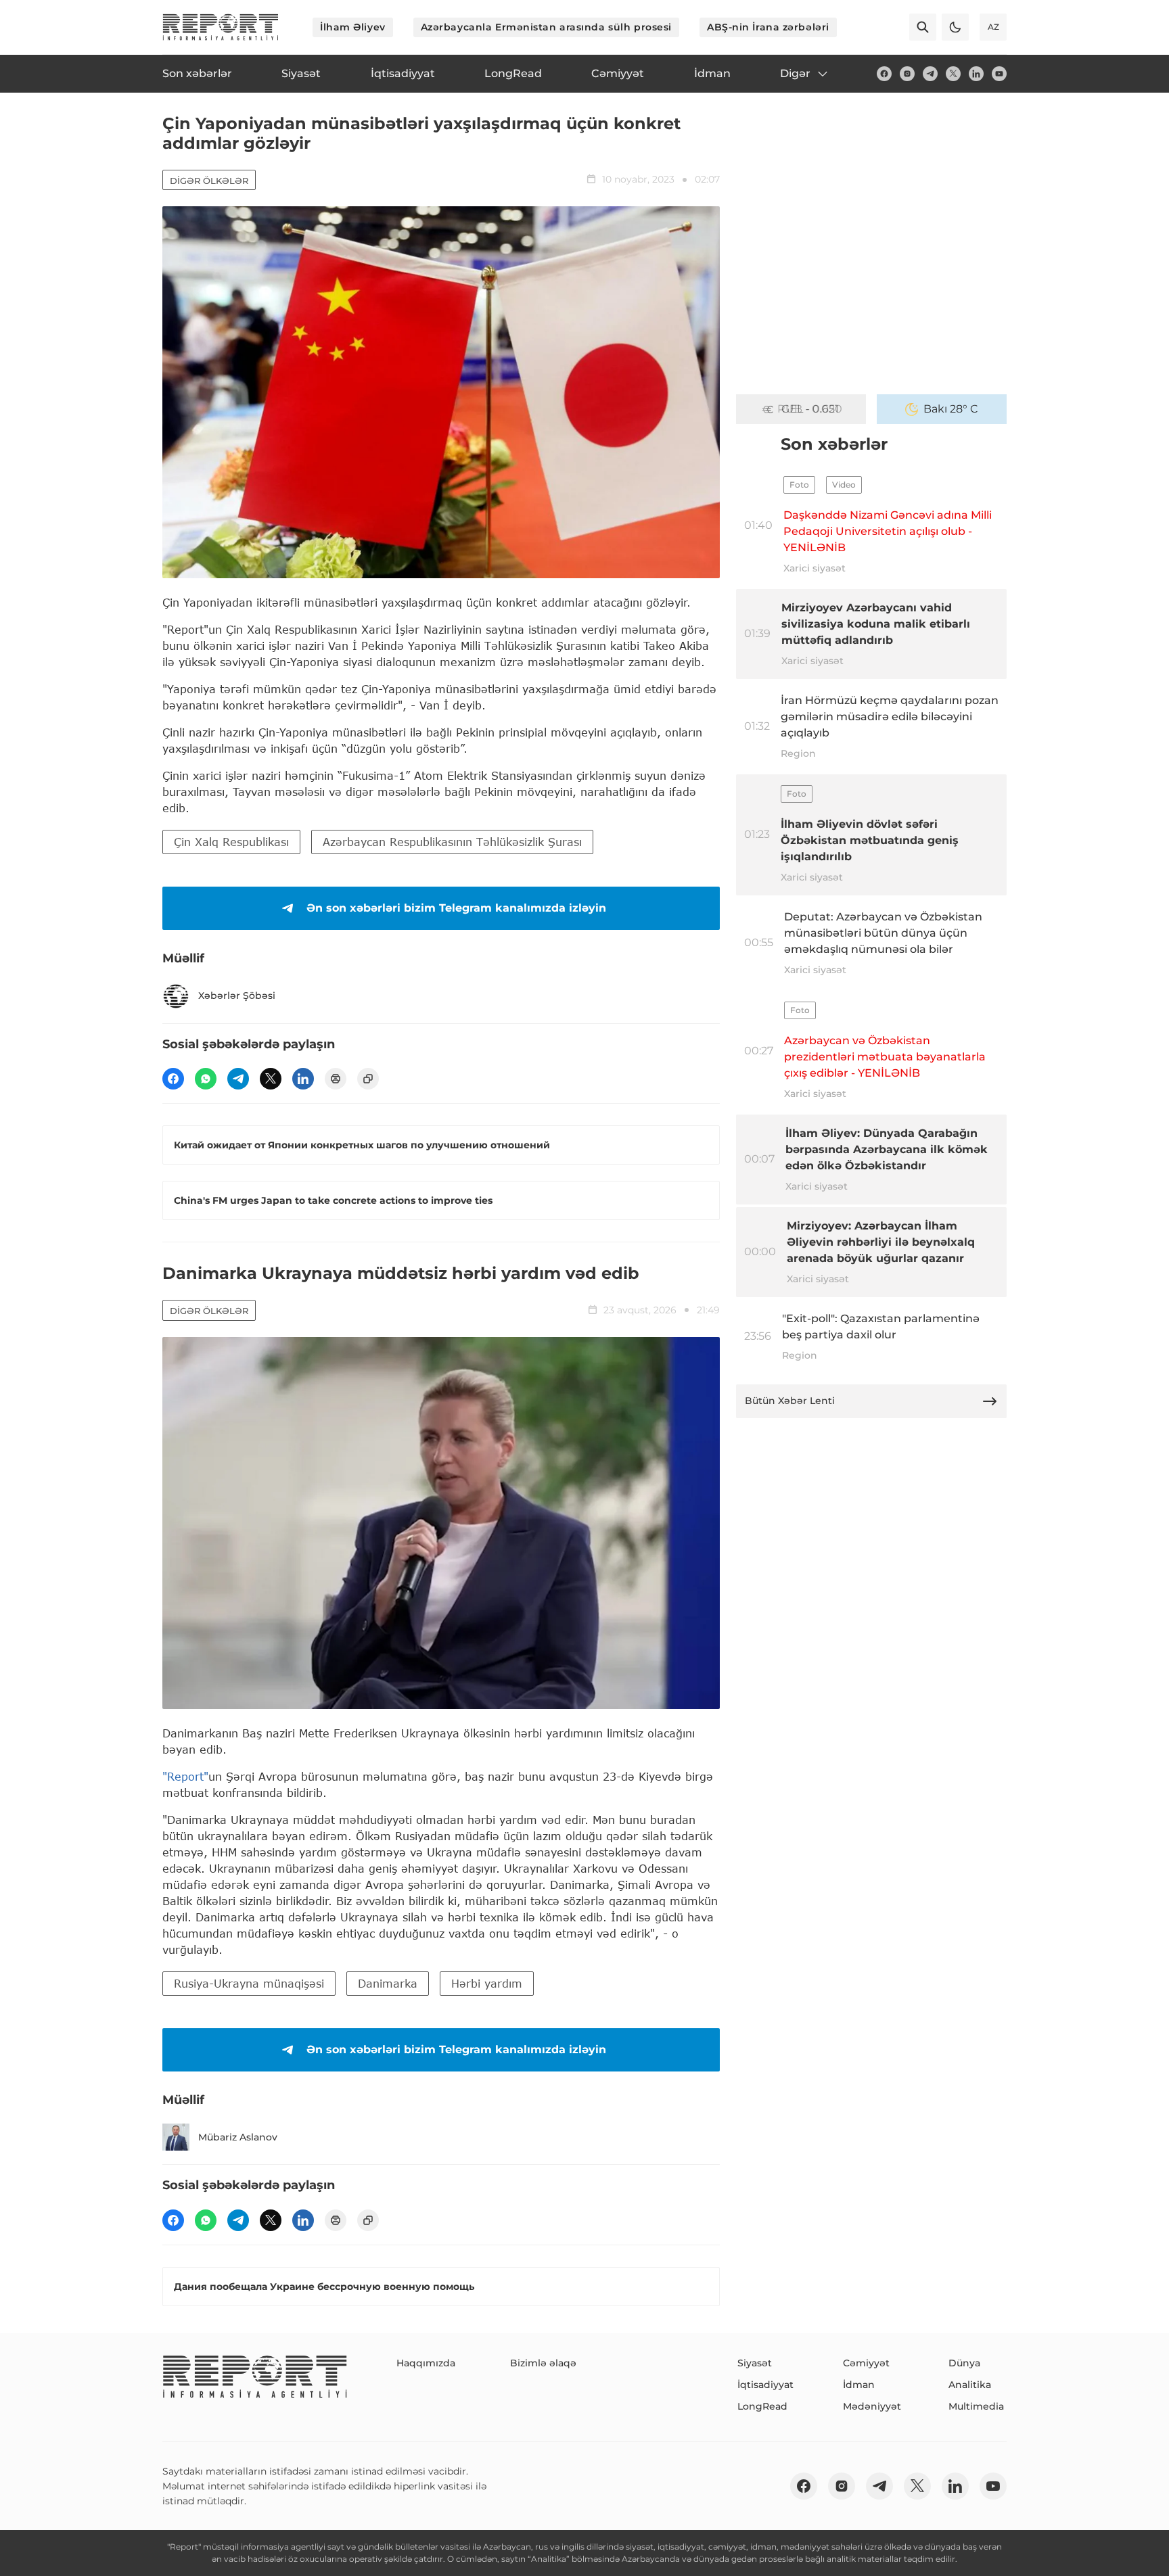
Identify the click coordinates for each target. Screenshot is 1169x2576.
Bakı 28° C (951, 409)
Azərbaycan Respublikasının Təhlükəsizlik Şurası (452, 842)
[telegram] (930, 74)
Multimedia (976, 2406)
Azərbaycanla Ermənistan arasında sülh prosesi (546, 27)
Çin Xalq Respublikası (231, 842)
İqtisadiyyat (765, 2385)
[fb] (884, 74)
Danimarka (388, 1983)
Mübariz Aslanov (238, 2137)
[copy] (368, 1079)
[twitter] (953, 74)
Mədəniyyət (872, 2406)
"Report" (185, 1776)
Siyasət (755, 2363)
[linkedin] (976, 74)
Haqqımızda (426, 2363)
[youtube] (999, 74)
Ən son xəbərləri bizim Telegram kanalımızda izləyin (456, 908)
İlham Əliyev (353, 27)
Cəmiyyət (866, 2363)
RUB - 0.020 (810, 409)
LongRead (762, 2406)
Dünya (964, 2363)
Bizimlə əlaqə (543, 2363)
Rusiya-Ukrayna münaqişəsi (249, 1983)
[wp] (206, 1079)
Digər (795, 73)
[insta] (907, 74)
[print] (336, 1079)
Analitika (970, 2385)
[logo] (221, 27)
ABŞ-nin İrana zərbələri (768, 27)
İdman (859, 2385)
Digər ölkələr (209, 181)
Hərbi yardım (487, 1983)
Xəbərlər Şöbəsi (237, 996)
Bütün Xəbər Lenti (790, 1401)
